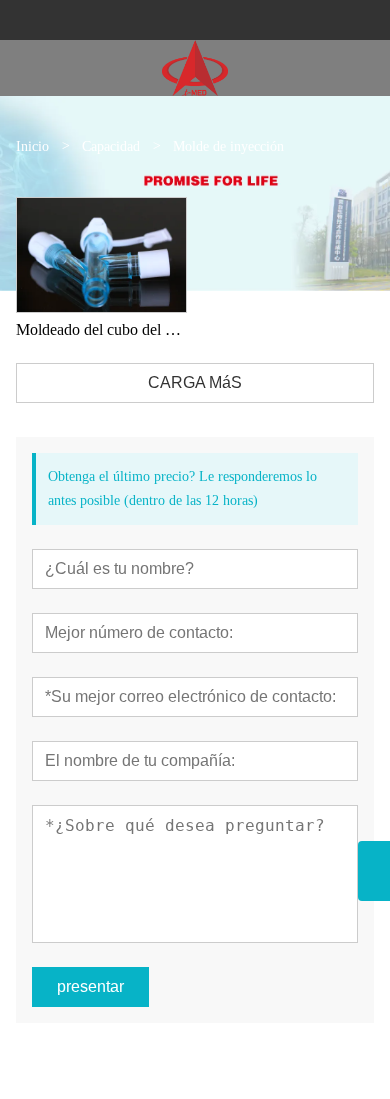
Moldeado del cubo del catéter (101, 329)
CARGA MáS (195, 382)
